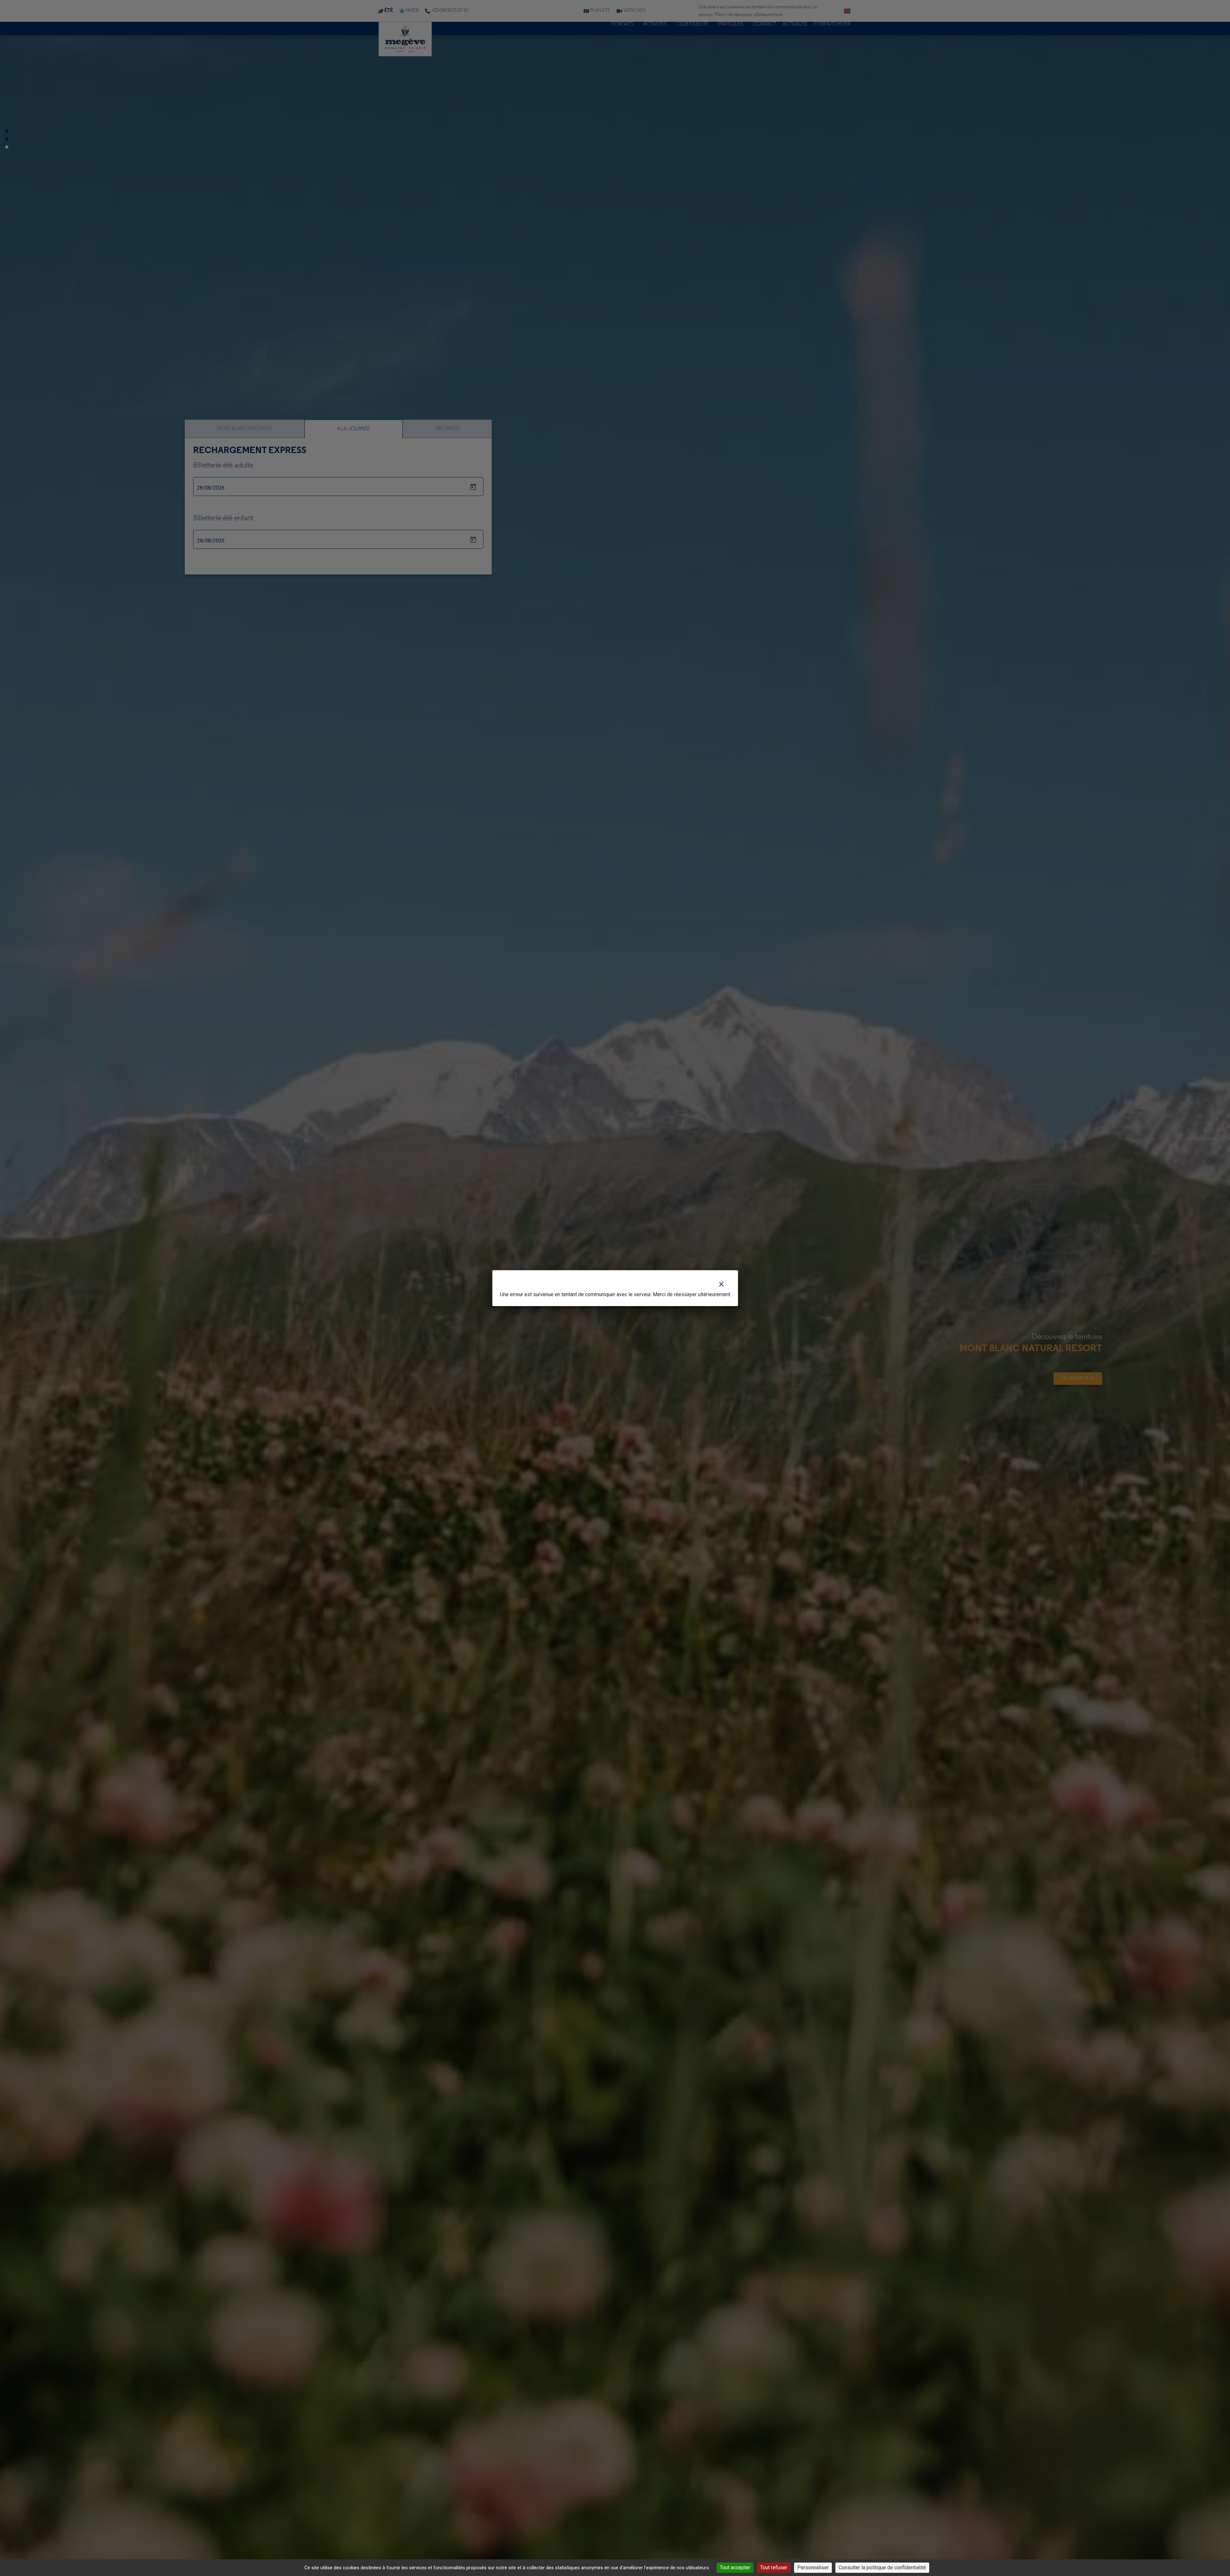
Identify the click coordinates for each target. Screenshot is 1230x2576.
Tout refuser (774, 2568)
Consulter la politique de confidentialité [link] (882, 2568)
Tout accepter (735, 2568)
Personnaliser (813, 2568)
